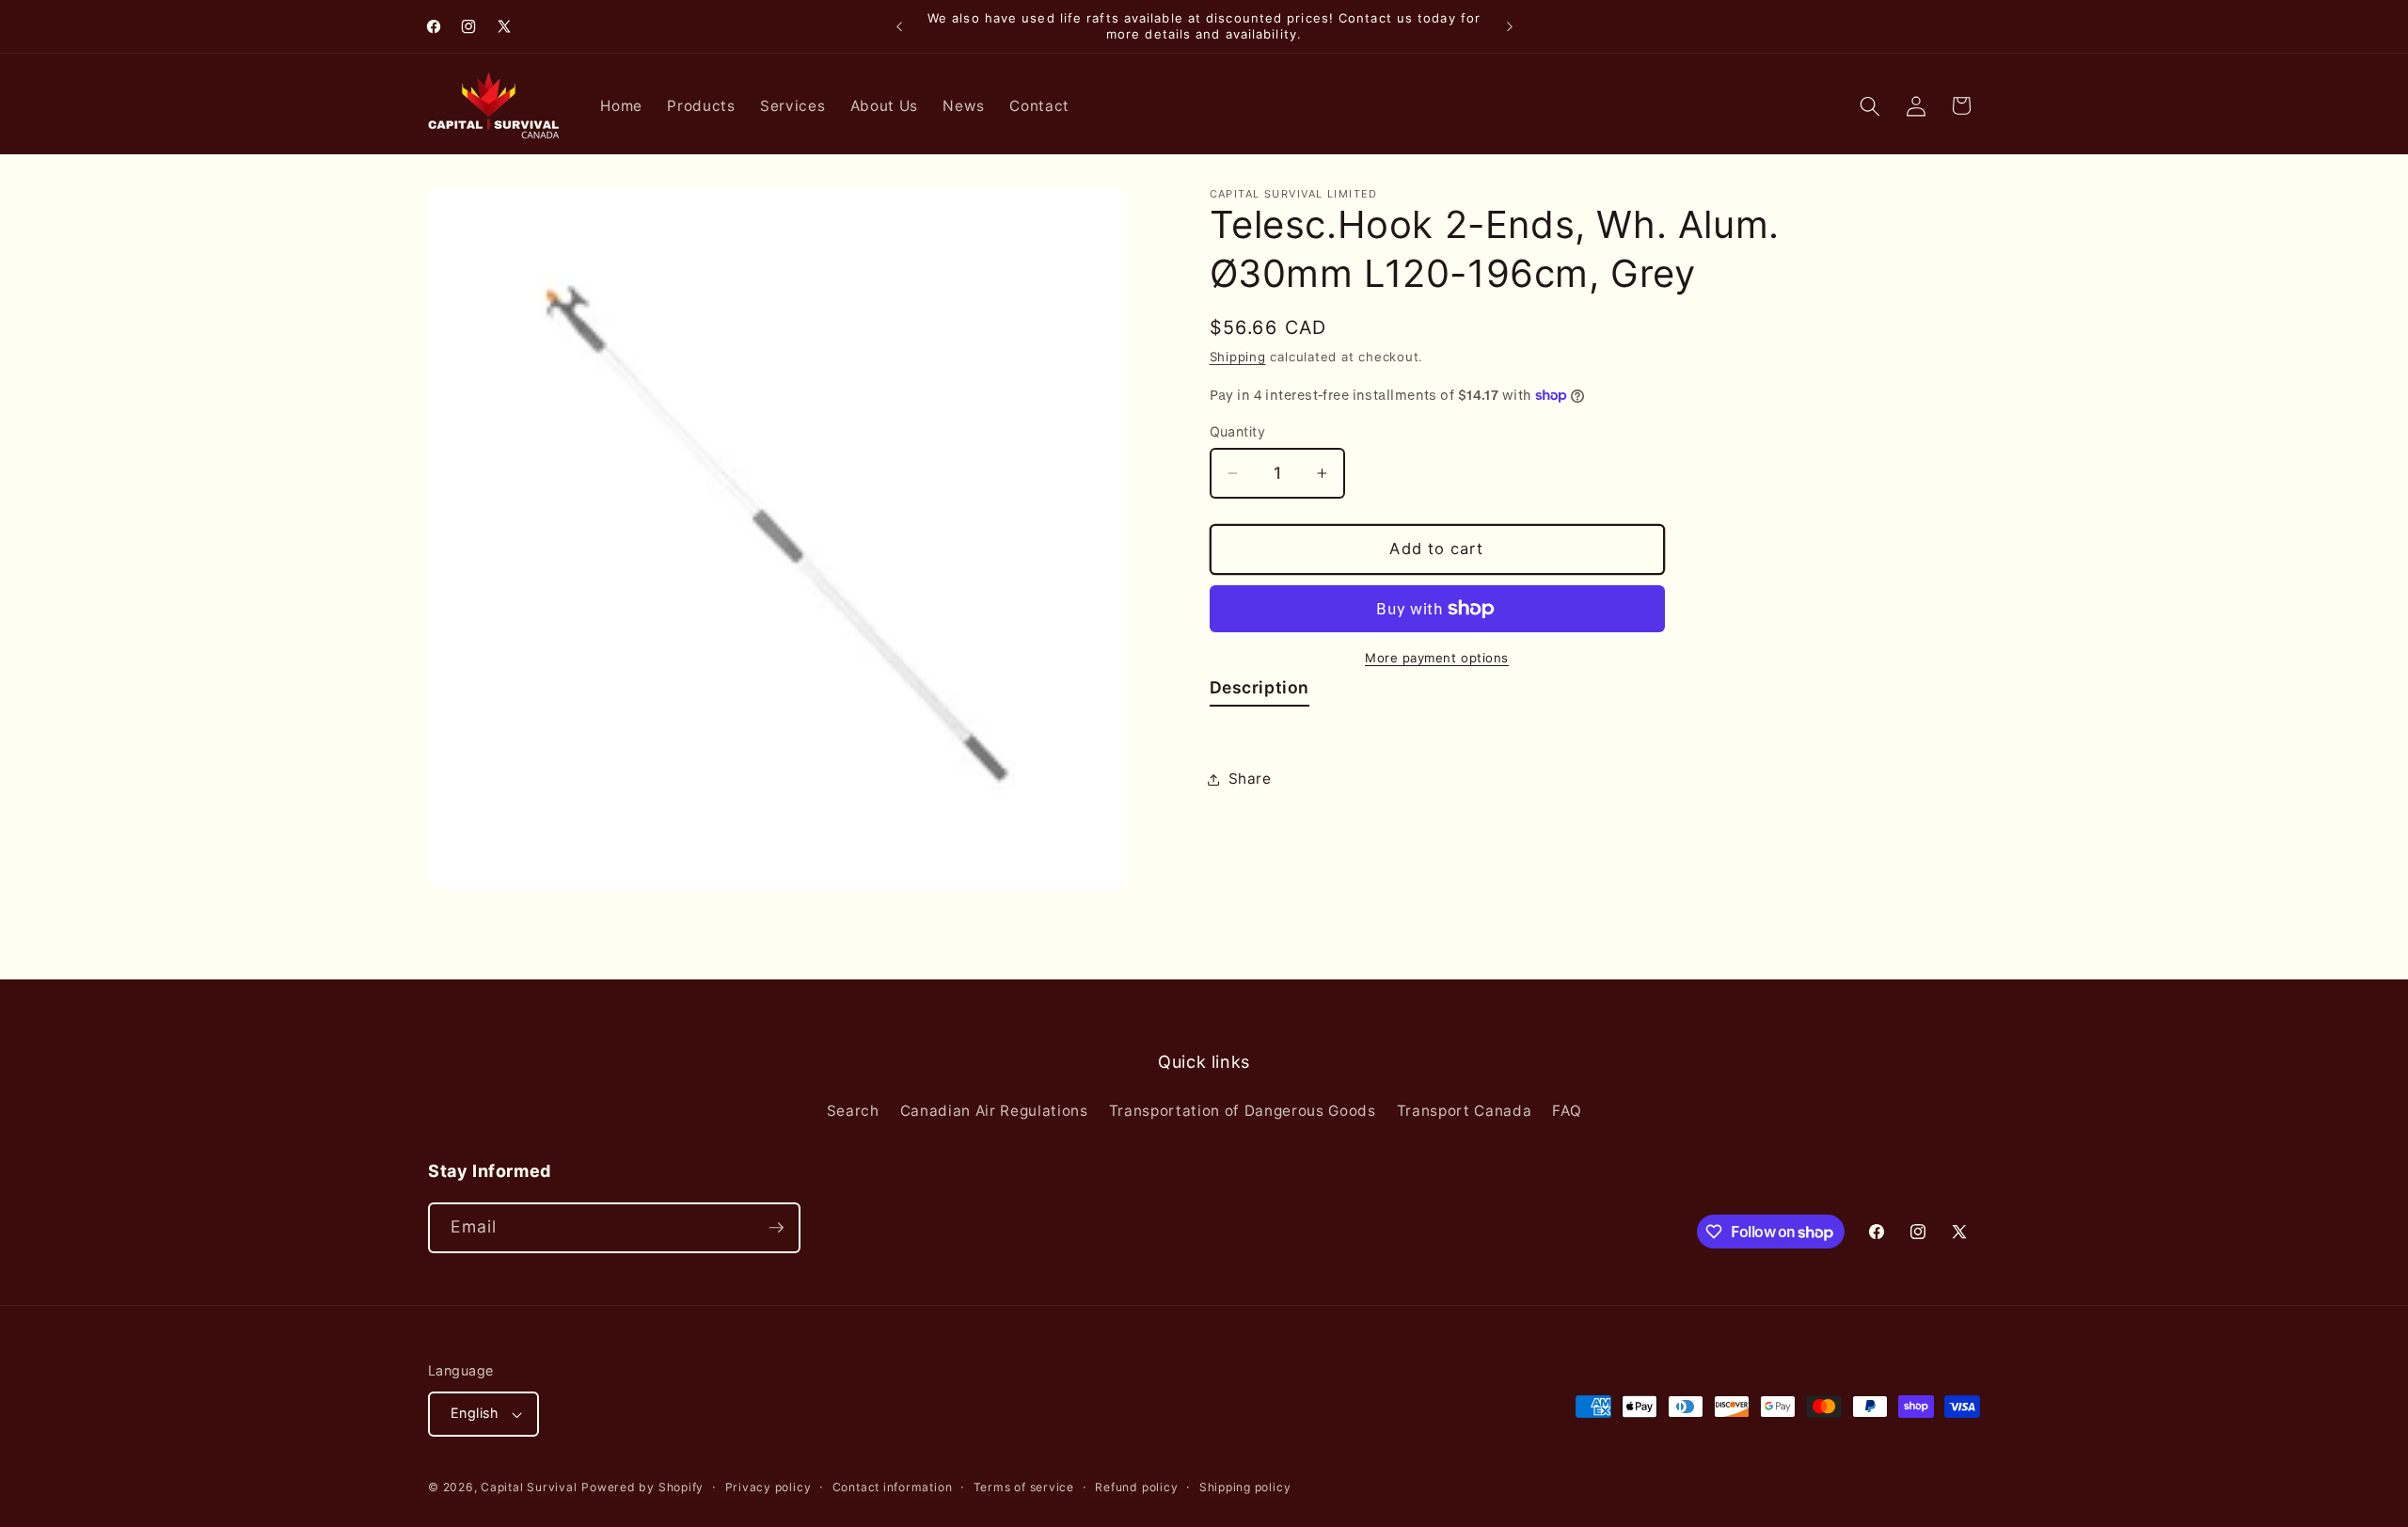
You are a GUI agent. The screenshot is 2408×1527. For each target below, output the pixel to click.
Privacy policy (768, 1487)
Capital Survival (529, 1487)
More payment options (1437, 658)
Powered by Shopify (642, 1487)
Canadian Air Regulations (994, 1111)
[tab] (1260, 692)
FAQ (1567, 1111)
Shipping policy (1245, 1487)
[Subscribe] (776, 1228)
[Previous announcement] (899, 26)
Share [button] (1250, 779)
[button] (1870, 105)
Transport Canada (1465, 1111)
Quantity (1238, 431)
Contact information (893, 1487)
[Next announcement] (1510, 26)
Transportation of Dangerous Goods (1243, 1111)
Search (853, 1111)
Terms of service (1024, 1487)
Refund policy (1136, 1487)
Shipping (1238, 357)
